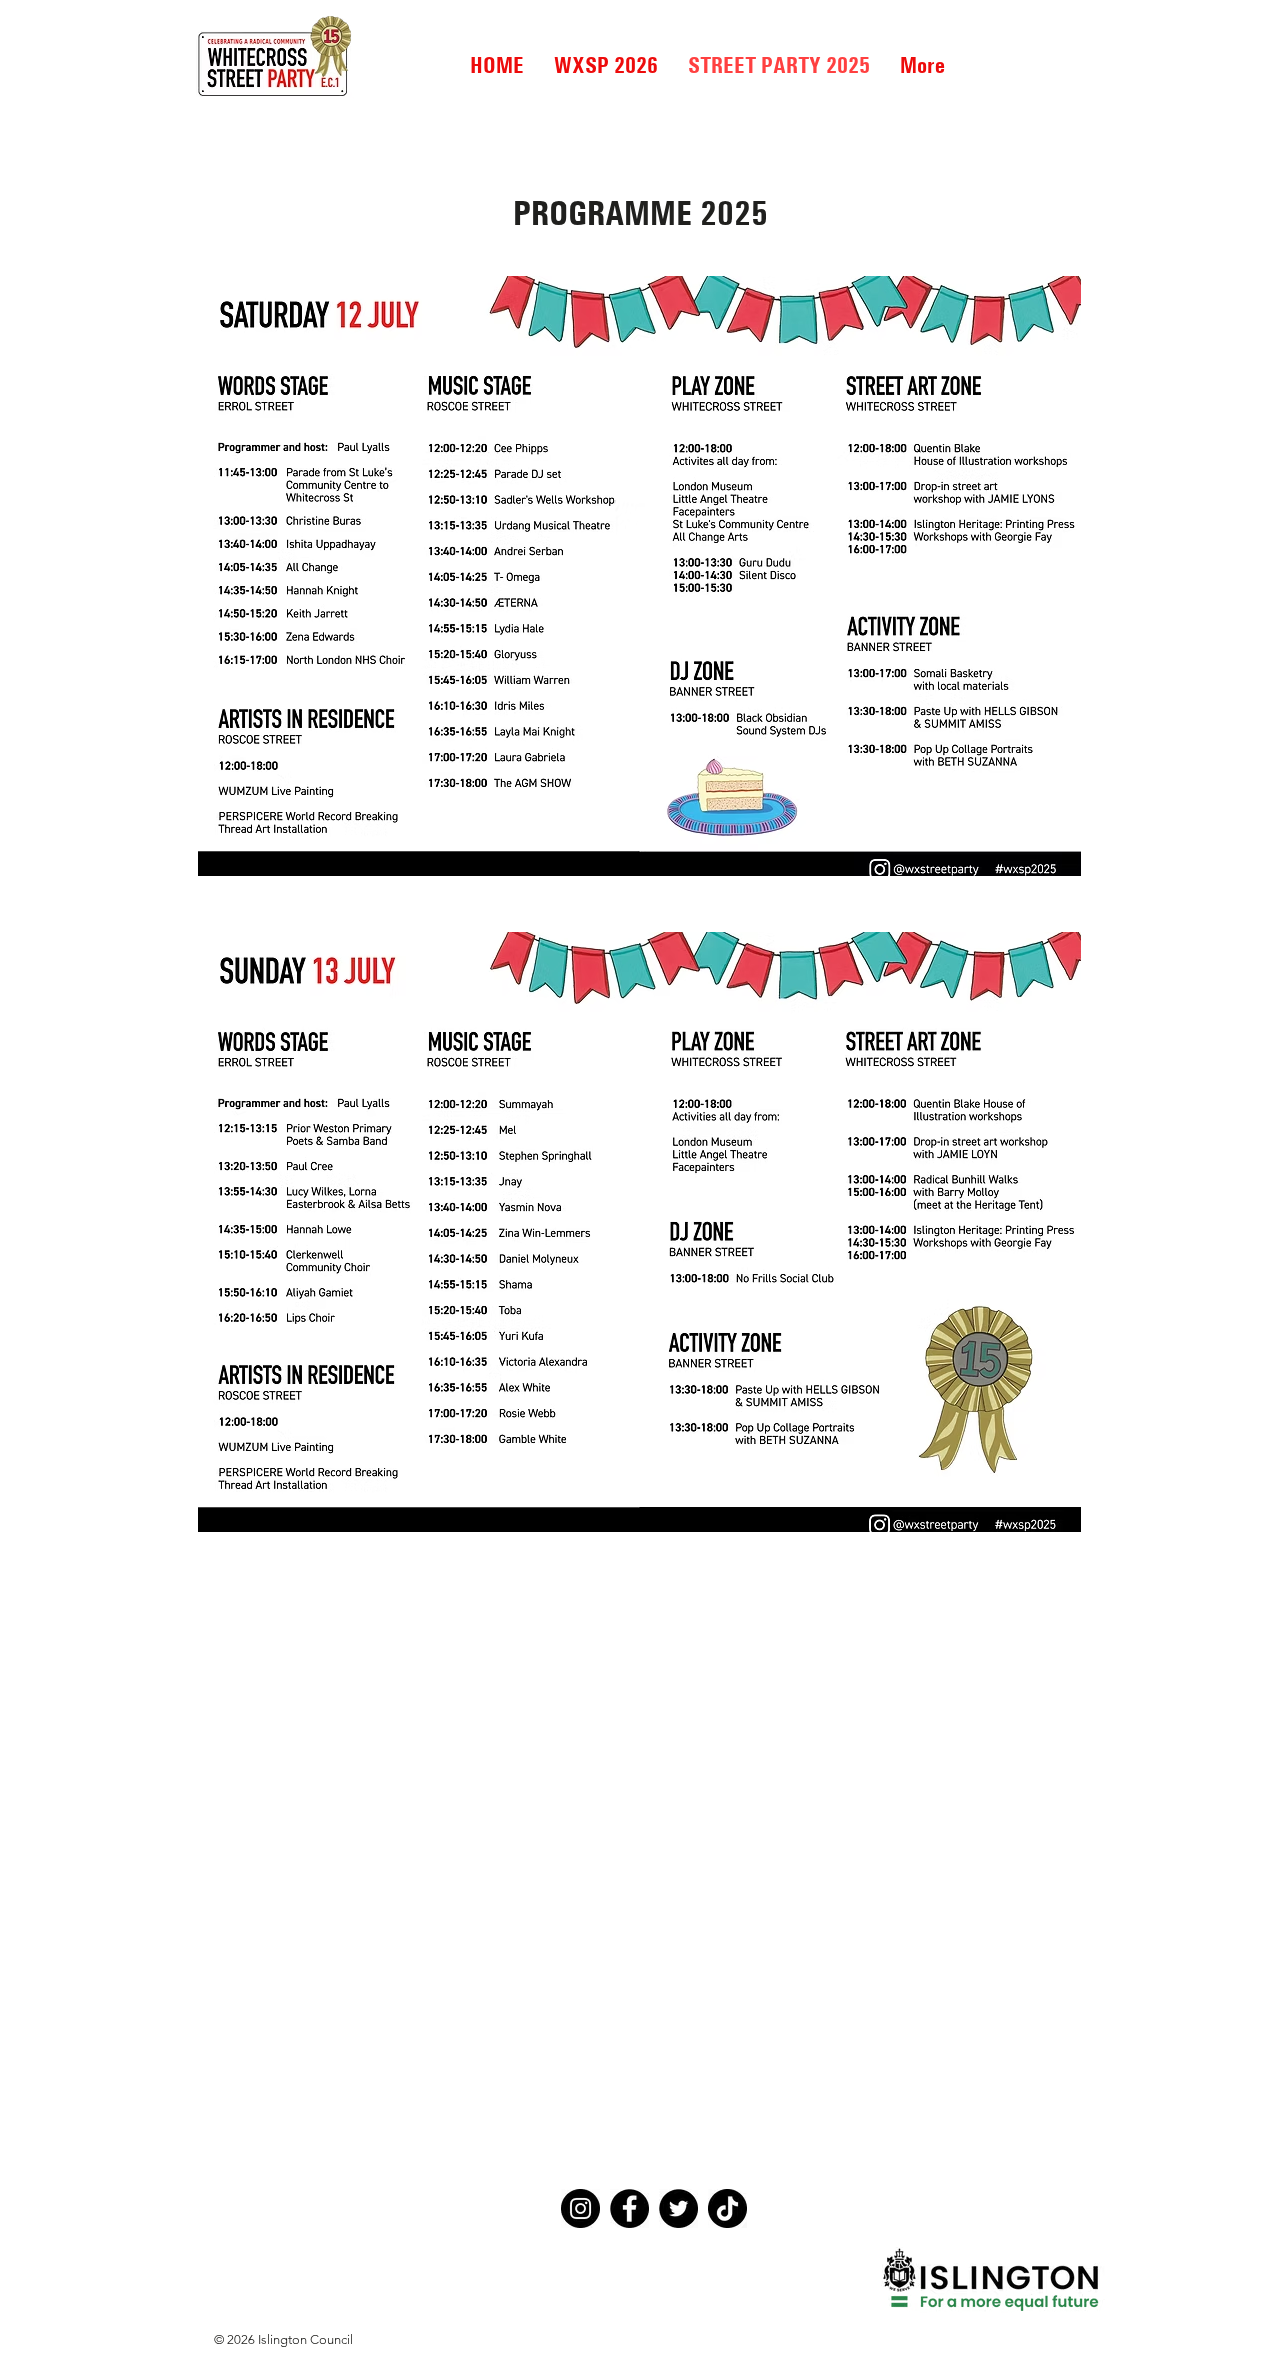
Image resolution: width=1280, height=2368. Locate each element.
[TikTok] (727, 2208)
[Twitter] (678, 2208)
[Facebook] (629, 2208)
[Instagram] (580, 2208)
